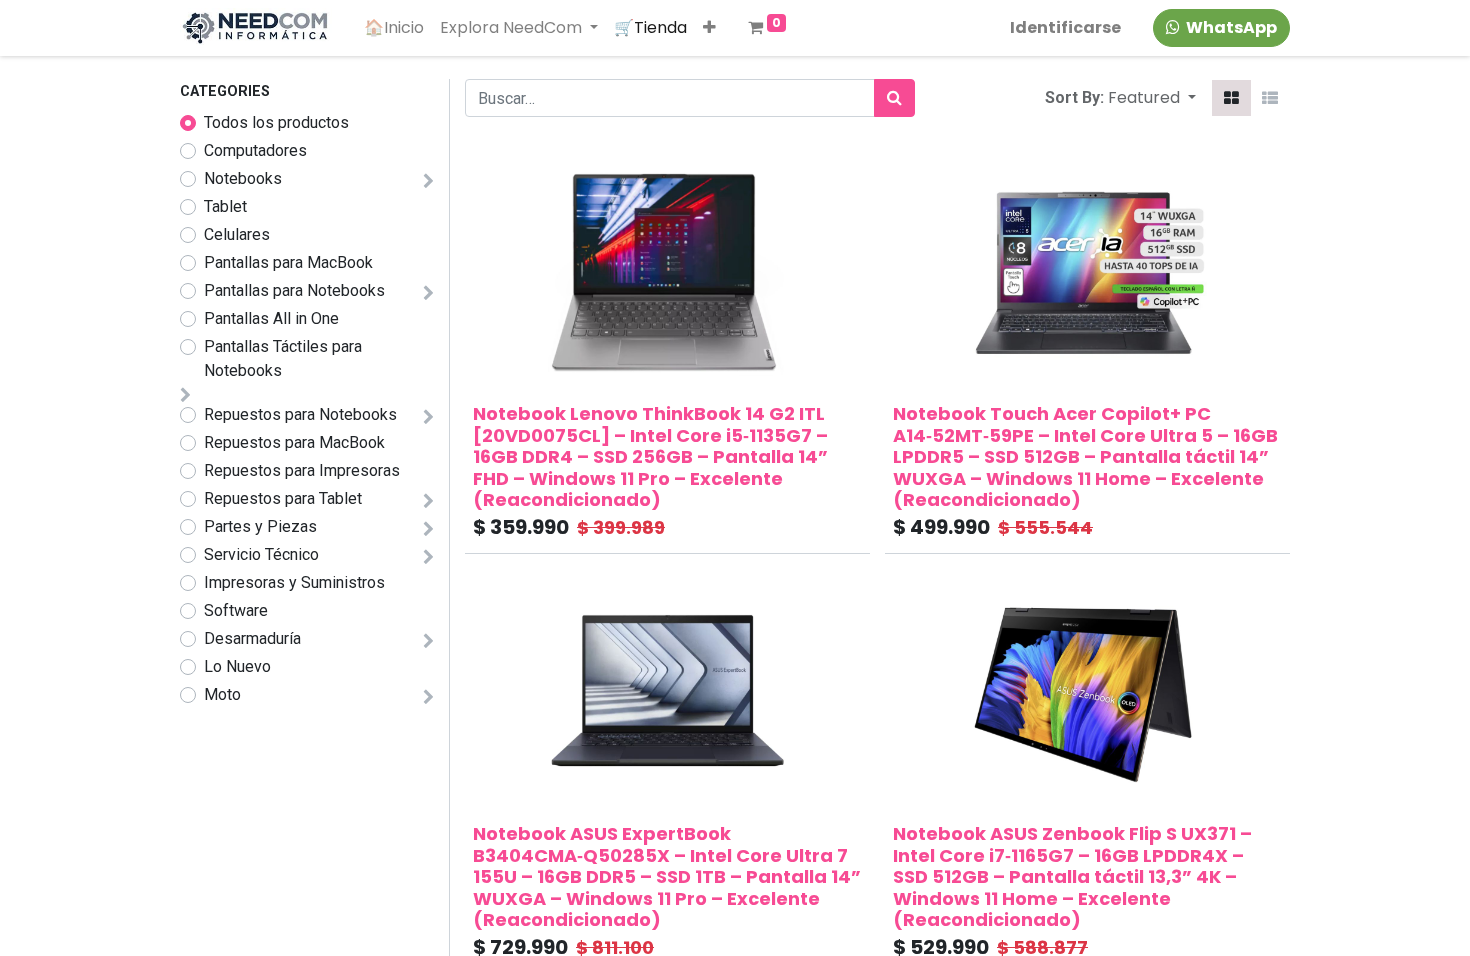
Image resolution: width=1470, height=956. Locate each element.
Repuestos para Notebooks (300, 414)
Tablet (225, 206)
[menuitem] (394, 28)
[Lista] (1270, 98)
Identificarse (1065, 27)
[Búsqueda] (894, 98)
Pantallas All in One (271, 318)
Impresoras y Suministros (294, 582)
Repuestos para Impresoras (302, 470)
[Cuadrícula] (1231, 98)
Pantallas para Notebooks (294, 290)
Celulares (237, 234)
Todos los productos (276, 122)
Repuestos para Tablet (283, 498)
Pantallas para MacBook (288, 262)
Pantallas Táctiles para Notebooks (283, 358)
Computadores (255, 150)
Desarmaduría (252, 638)
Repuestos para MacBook (294, 442)
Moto (222, 694)
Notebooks (243, 178)
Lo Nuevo (237, 666)
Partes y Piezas (260, 526)
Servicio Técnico (261, 554)
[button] (709, 28)
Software (236, 610)
